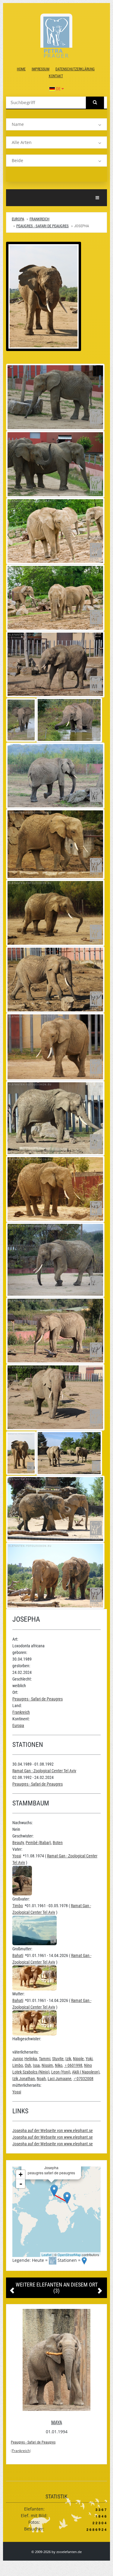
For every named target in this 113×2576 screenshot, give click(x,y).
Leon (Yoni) (61, 2072)
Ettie (57, 2423)
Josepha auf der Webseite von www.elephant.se (53, 2131)
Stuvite (58, 2059)
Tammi (45, 2059)
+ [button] (21, 2174)
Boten (58, 1843)
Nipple (78, 2059)
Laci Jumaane (60, 2079)
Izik (68, 2059)
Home (21, 69)
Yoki (89, 2059)
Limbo (18, 2065)
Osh (28, 2065)
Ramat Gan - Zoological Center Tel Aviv (44, 1771)
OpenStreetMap (69, 2255)
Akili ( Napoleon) (86, 2072)
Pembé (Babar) (38, 1843)
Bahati (18, 1955)
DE (58, 89)
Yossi (17, 1856)
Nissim (47, 2065)
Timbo (18, 1906)
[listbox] (56, 124)
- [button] (21, 2184)
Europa (18, 219)
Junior (17, 2059)
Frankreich (39, 219)
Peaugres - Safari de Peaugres (42, 226)
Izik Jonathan (24, 2079)
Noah (41, 2079)
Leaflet (47, 2255)
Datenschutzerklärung (75, 69)
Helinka (31, 2059)
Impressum (41, 69)
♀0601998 (73, 2065)
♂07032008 (83, 2079)
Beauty (18, 1843)
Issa (36, 2065)
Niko (59, 2065)
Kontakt (56, 76)
